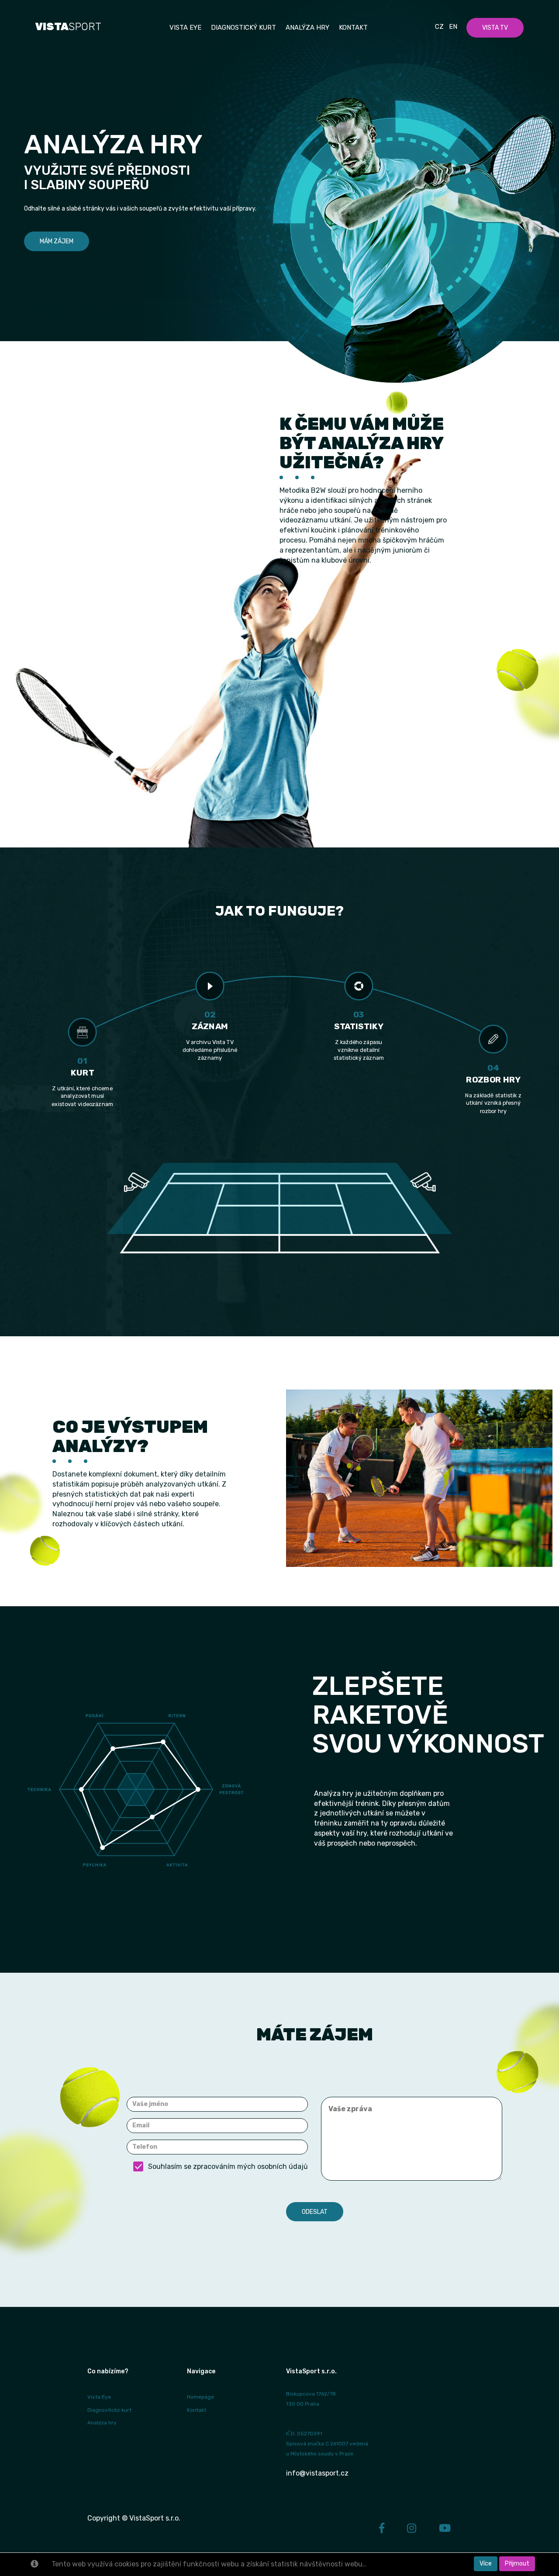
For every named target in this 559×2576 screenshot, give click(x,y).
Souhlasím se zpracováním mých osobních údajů (228, 2166)
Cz (439, 27)
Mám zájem (57, 241)
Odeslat (315, 2212)
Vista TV (495, 28)
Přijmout (517, 2564)
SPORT (68, 27)
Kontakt (353, 28)
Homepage (200, 2397)
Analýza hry (307, 28)
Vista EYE (185, 28)
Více (486, 2564)
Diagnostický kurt (243, 28)
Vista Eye (99, 2397)
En (453, 27)
